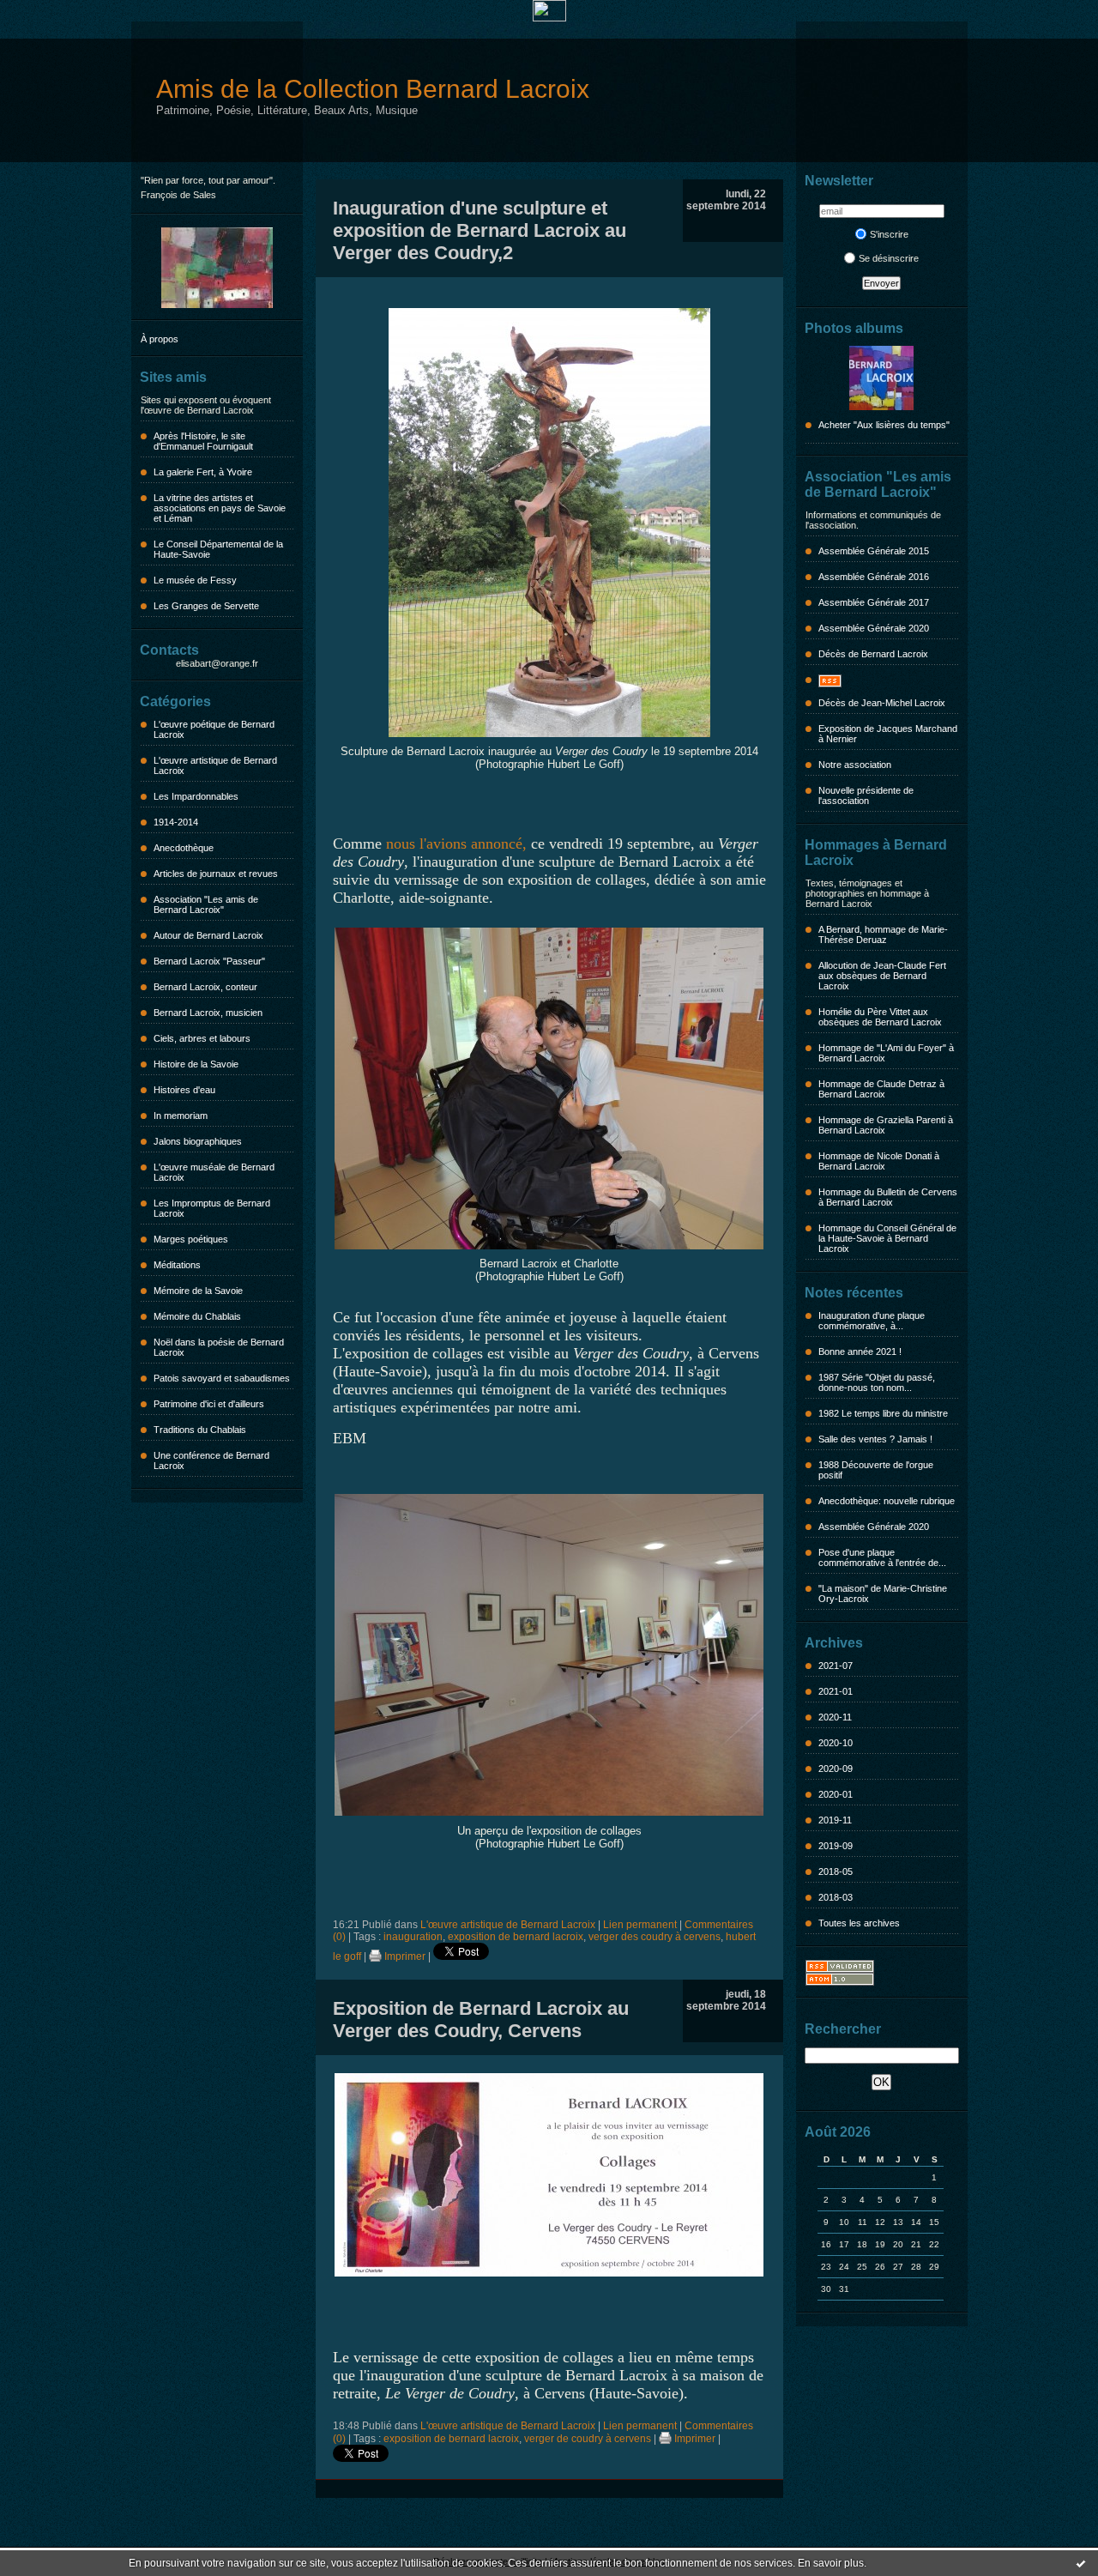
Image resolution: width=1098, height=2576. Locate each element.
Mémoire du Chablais (197, 1316)
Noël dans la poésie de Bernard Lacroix (219, 1347)
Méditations (177, 1265)
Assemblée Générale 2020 (874, 628)
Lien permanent (640, 1925)
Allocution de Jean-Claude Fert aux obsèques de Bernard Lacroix (882, 976)
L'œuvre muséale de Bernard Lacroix (214, 1172)
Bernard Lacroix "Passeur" (209, 961)
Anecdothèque (184, 848)
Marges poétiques (191, 1239)
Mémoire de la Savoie (198, 1291)
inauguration (413, 1937)
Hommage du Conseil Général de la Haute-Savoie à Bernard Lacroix (887, 1238)
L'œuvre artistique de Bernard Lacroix (215, 765)
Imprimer (404, 1956)
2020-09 (836, 1769)
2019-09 (836, 1846)
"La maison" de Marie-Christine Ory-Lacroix (883, 1593)
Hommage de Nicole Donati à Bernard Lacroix (879, 1161)
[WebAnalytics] (549, 18)
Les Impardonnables (196, 796)
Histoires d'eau (184, 1090)
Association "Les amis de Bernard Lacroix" (206, 904)
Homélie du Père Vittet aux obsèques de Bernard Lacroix (880, 1017)
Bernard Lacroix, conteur (205, 987)
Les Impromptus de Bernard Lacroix (212, 1208)
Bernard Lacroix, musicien (208, 1013)
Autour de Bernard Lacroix (208, 935)
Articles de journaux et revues (216, 874)
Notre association (855, 765)
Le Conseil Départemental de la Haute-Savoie (218, 549)
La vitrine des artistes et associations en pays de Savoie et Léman (220, 508)
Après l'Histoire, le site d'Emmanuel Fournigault (203, 441)
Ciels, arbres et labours (202, 1038)
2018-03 (836, 1897)
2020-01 (836, 1794)
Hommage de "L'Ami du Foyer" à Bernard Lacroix (886, 1053)
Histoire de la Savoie (196, 1064)
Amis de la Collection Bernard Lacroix (373, 89)
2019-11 (835, 1820)
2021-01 (836, 1691)
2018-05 (836, 1872)
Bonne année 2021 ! (860, 1351)
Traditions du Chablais (200, 1430)
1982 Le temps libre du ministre (883, 1413)
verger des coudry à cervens (655, 1937)
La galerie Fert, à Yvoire (203, 472)
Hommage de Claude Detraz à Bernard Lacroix (881, 1089)
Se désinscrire (889, 258)
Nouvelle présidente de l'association (866, 795)
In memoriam (181, 1116)
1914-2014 (176, 822)
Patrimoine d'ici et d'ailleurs (209, 1404)
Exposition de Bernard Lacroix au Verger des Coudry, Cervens (481, 2020)
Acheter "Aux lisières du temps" (884, 425)
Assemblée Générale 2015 (874, 551)
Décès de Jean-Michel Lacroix (882, 703)
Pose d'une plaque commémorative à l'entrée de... (882, 1557)
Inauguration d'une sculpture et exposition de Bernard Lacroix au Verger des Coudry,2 (480, 230)
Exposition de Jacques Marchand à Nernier (888, 734)
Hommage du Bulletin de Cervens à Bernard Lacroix (888, 1197)
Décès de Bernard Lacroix (873, 654)
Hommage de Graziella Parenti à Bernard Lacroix (886, 1125)
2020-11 (835, 1717)
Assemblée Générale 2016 (874, 577)
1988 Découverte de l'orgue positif (876, 1470)
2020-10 (836, 1743)
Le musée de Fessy (195, 580)
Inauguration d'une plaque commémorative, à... (872, 1321)
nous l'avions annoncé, (456, 844)
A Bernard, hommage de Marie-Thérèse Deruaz (883, 934)
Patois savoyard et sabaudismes (222, 1378)
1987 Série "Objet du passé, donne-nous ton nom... (877, 1382)
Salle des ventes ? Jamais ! (875, 1439)
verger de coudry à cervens (588, 2439)
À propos (160, 339)
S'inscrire (889, 234)
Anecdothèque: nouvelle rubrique (887, 1501)
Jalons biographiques (198, 1141)
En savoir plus (831, 2563)
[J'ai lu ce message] (1081, 2563)
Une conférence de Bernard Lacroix (211, 1460)
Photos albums (854, 328)
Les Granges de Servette (206, 606)
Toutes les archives (859, 1923)
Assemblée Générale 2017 (874, 602)
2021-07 (836, 1666)
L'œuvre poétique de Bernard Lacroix (214, 729)
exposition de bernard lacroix (516, 1937)
